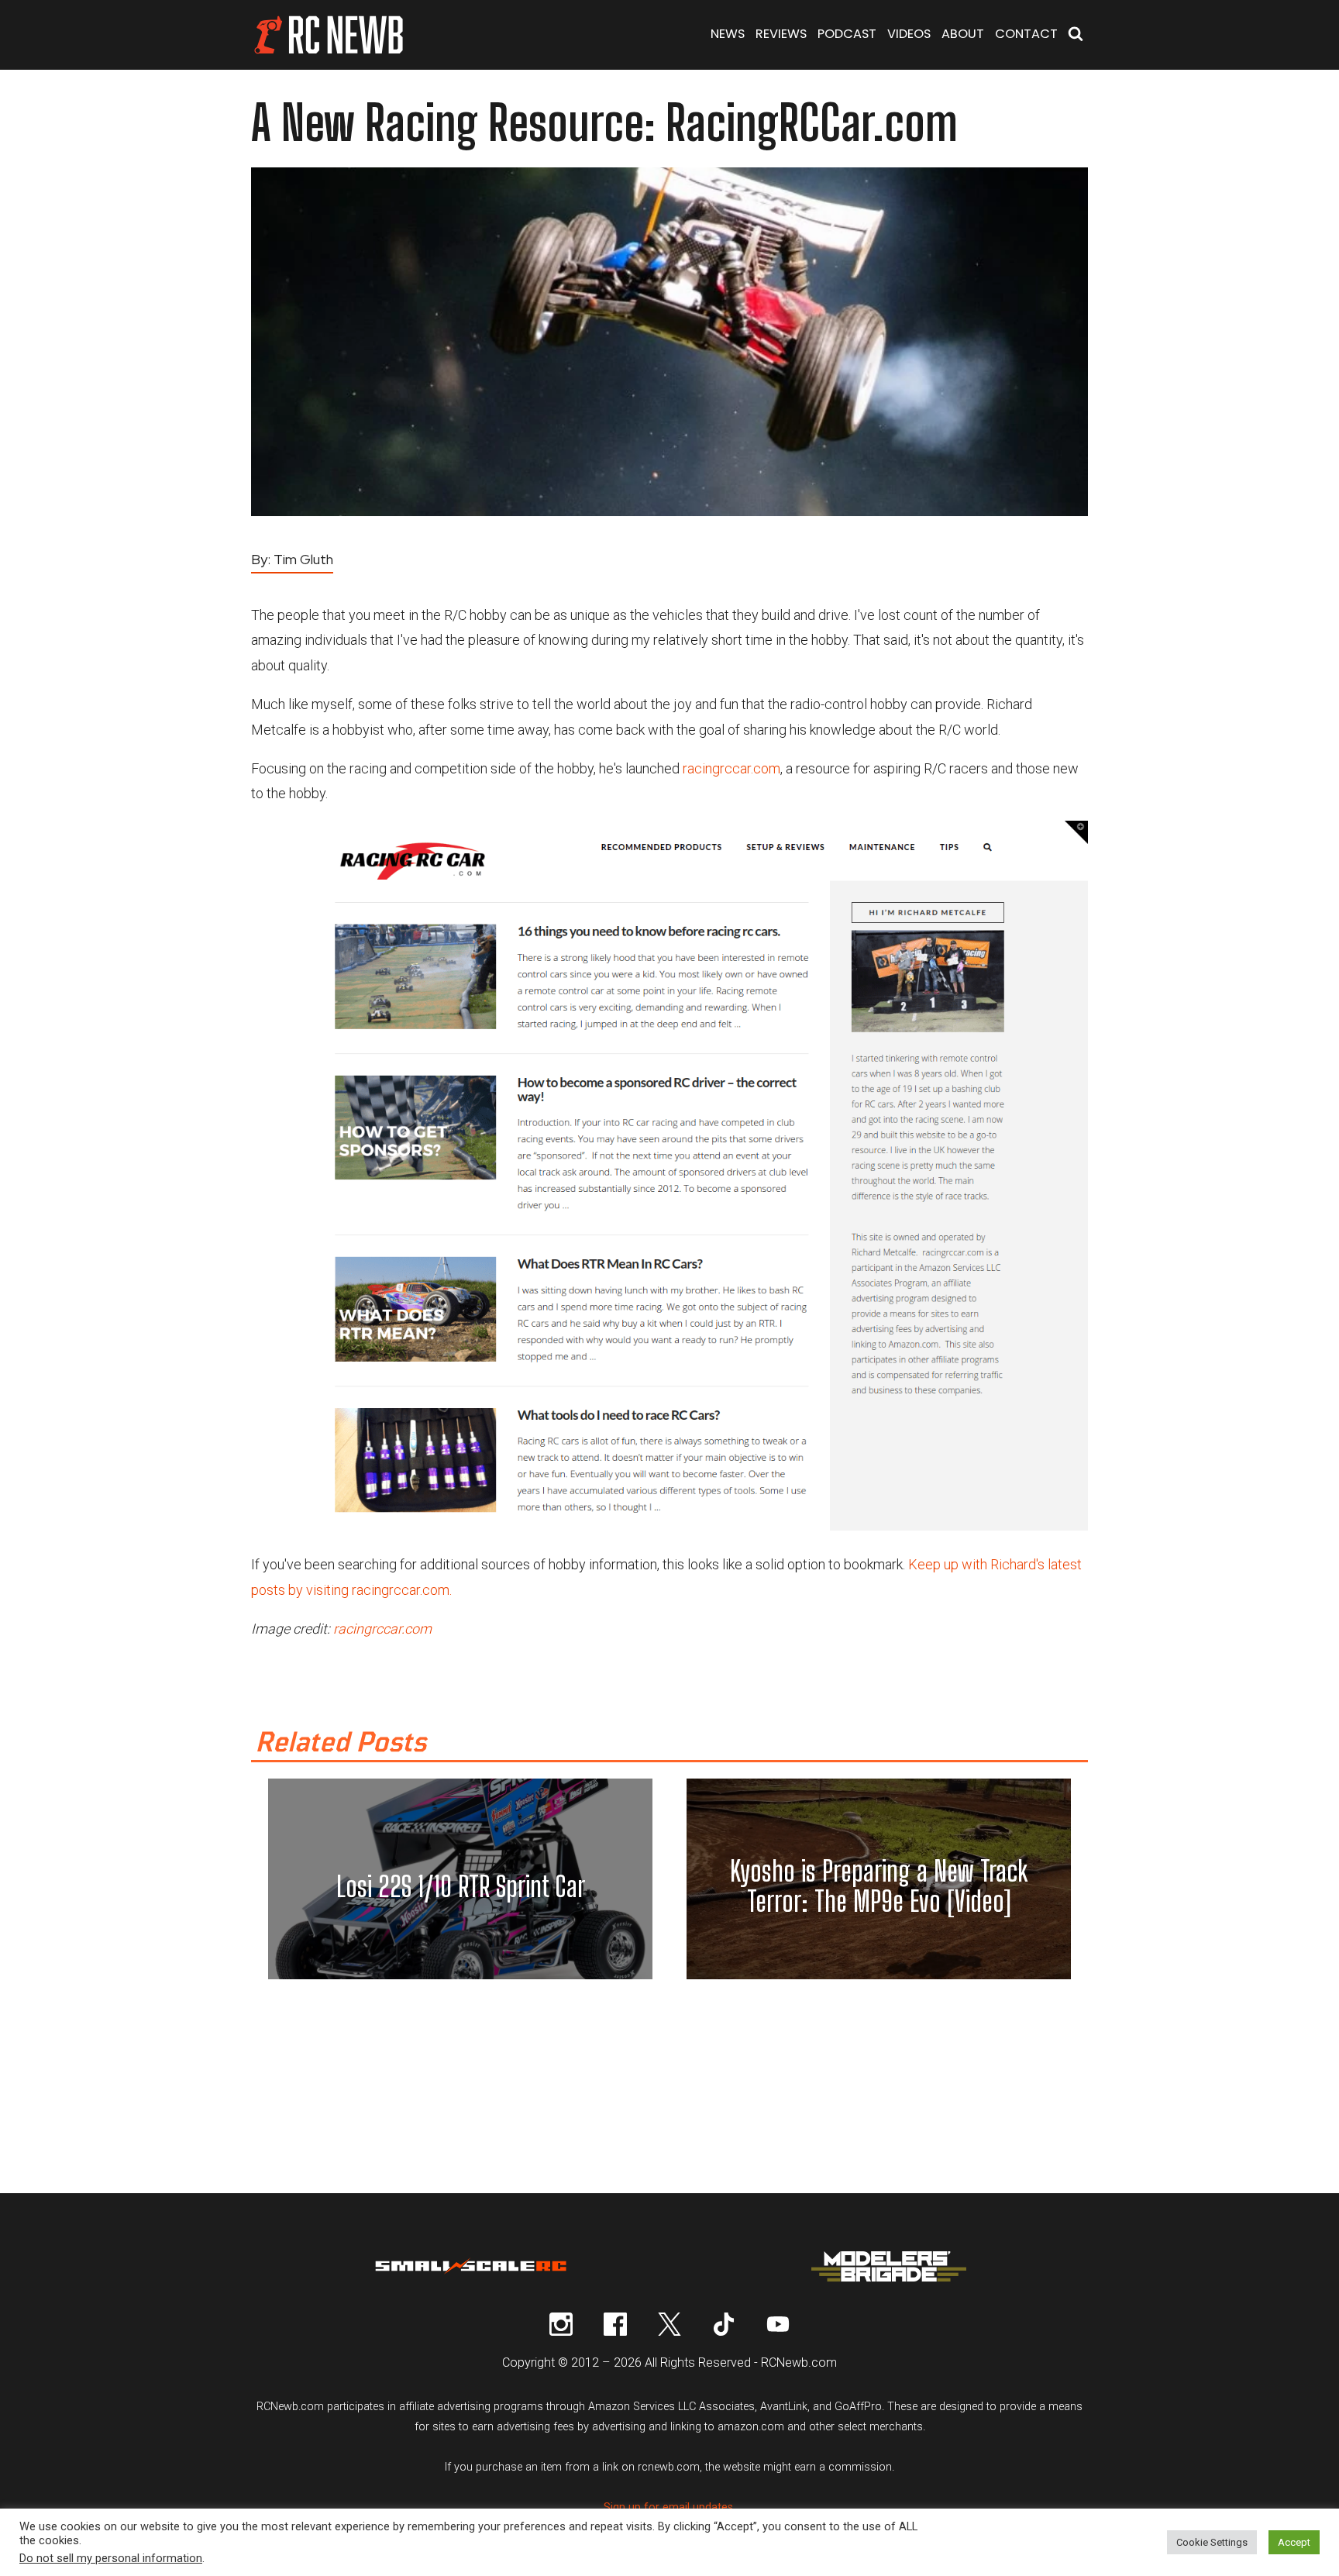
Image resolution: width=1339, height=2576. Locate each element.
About (963, 34)
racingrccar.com (731, 768)
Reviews (781, 34)
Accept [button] (1294, 2542)
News (728, 34)
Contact (1026, 34)
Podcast (847, 34)
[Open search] (1076, 35)
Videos (909, 34)
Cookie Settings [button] (1212, 2542)
